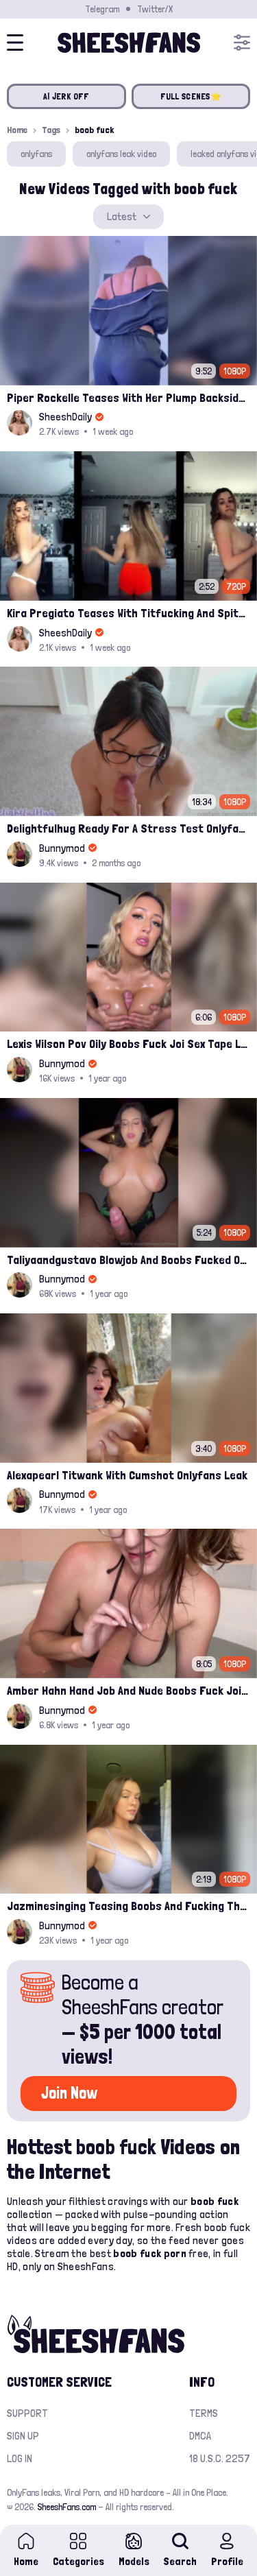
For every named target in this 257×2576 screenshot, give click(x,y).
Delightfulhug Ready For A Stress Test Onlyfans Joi (128, 828)
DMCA (200, 2436)
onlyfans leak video (121, 154)
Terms (204, 2413)
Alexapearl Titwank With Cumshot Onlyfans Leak (127, 1475)
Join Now (69, 2093)
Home (17, 130)
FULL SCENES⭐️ (191, 96)
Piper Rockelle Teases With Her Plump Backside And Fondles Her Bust (128, 397)
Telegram (102, 9)
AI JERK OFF (66, 96)
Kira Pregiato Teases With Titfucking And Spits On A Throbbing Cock (128, 613)
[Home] (129, 43)
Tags (51, 130)
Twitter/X (155, 9)
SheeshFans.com (67, 2507)
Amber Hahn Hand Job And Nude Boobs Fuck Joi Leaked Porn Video (128, 1690)
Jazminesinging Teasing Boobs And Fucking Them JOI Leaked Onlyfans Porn (128, 1906)
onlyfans (36, 154)
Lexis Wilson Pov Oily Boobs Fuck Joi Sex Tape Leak (128, 1043)
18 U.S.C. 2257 (220, 2458)
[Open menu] (242, 43)
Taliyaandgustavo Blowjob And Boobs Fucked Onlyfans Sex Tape (128, 1260)
